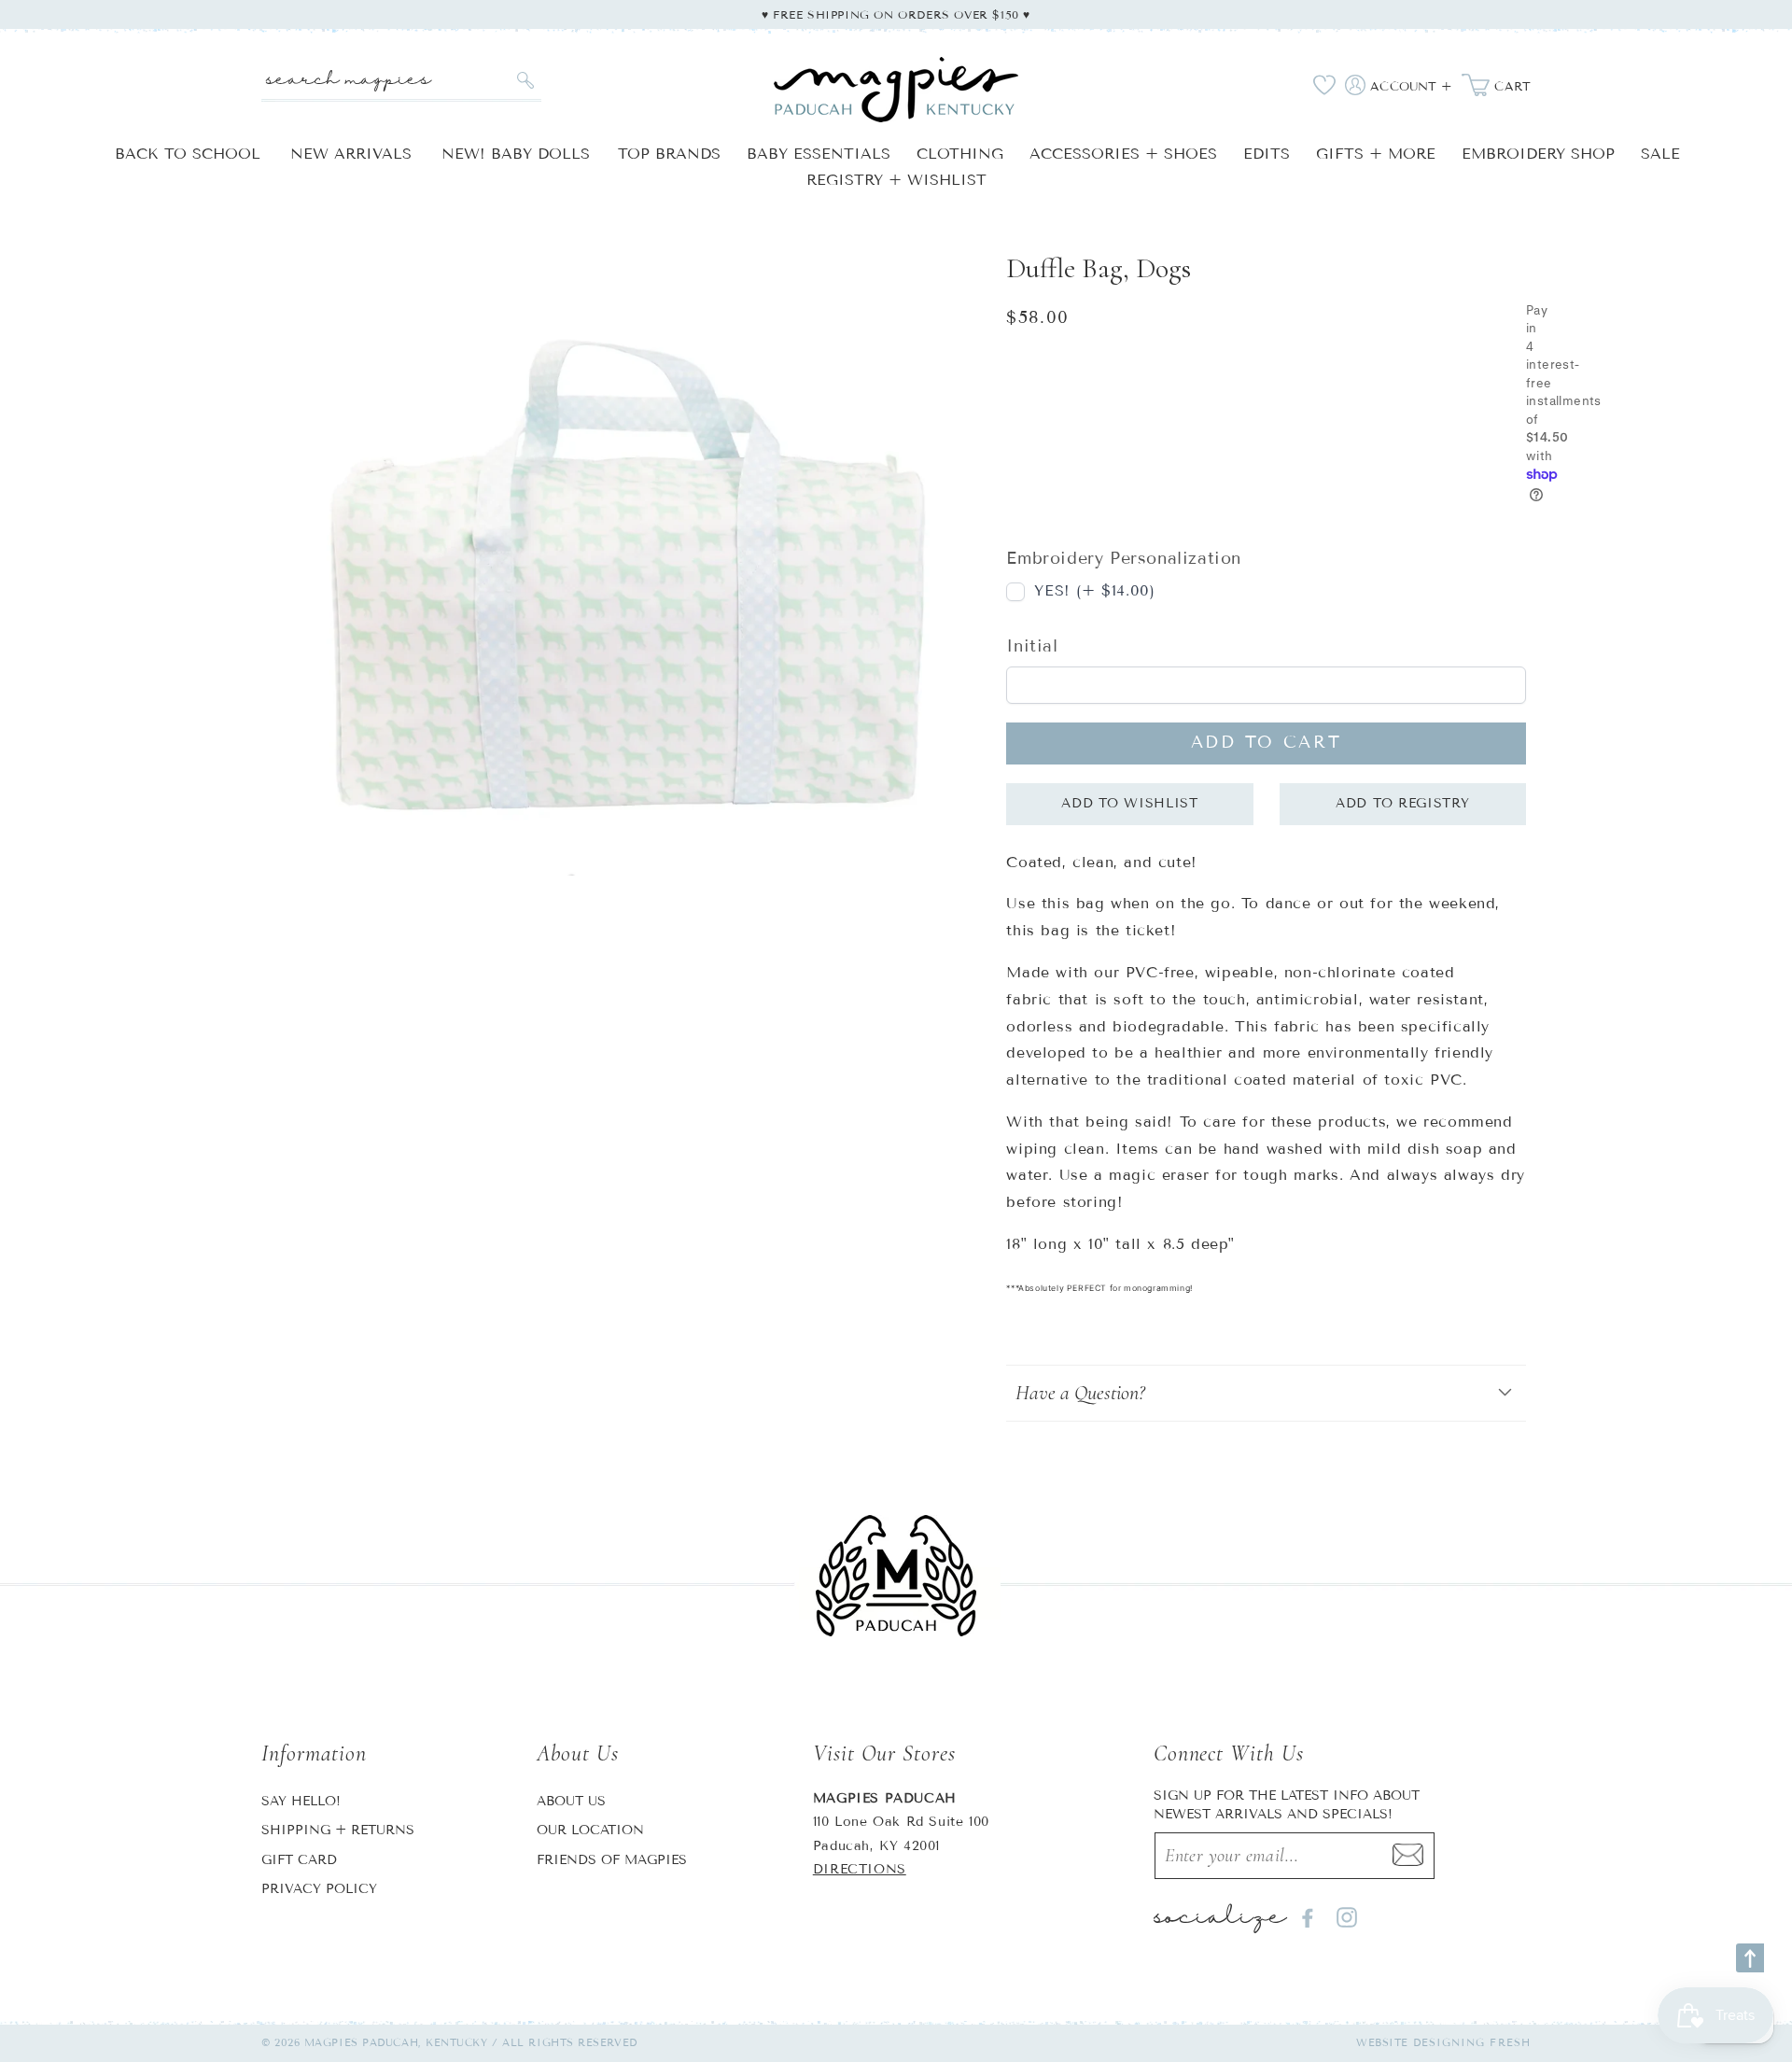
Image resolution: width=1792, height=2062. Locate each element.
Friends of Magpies (612, 1860)
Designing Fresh (1472, 2042)
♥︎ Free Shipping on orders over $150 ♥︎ (896, 14)
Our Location (590, 1830)
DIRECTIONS (860, 1869)
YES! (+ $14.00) (1094, 590)
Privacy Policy (319, 1889)
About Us (571, 1801)
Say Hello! (301, 1801)
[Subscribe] (1408, 1856)
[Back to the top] (1750, 1958)
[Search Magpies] (525, 80)
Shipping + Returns (338, 1830)
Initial (1032, 646)
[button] (1266, 1393)
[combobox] (401, 81)
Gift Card (299, 1860)
